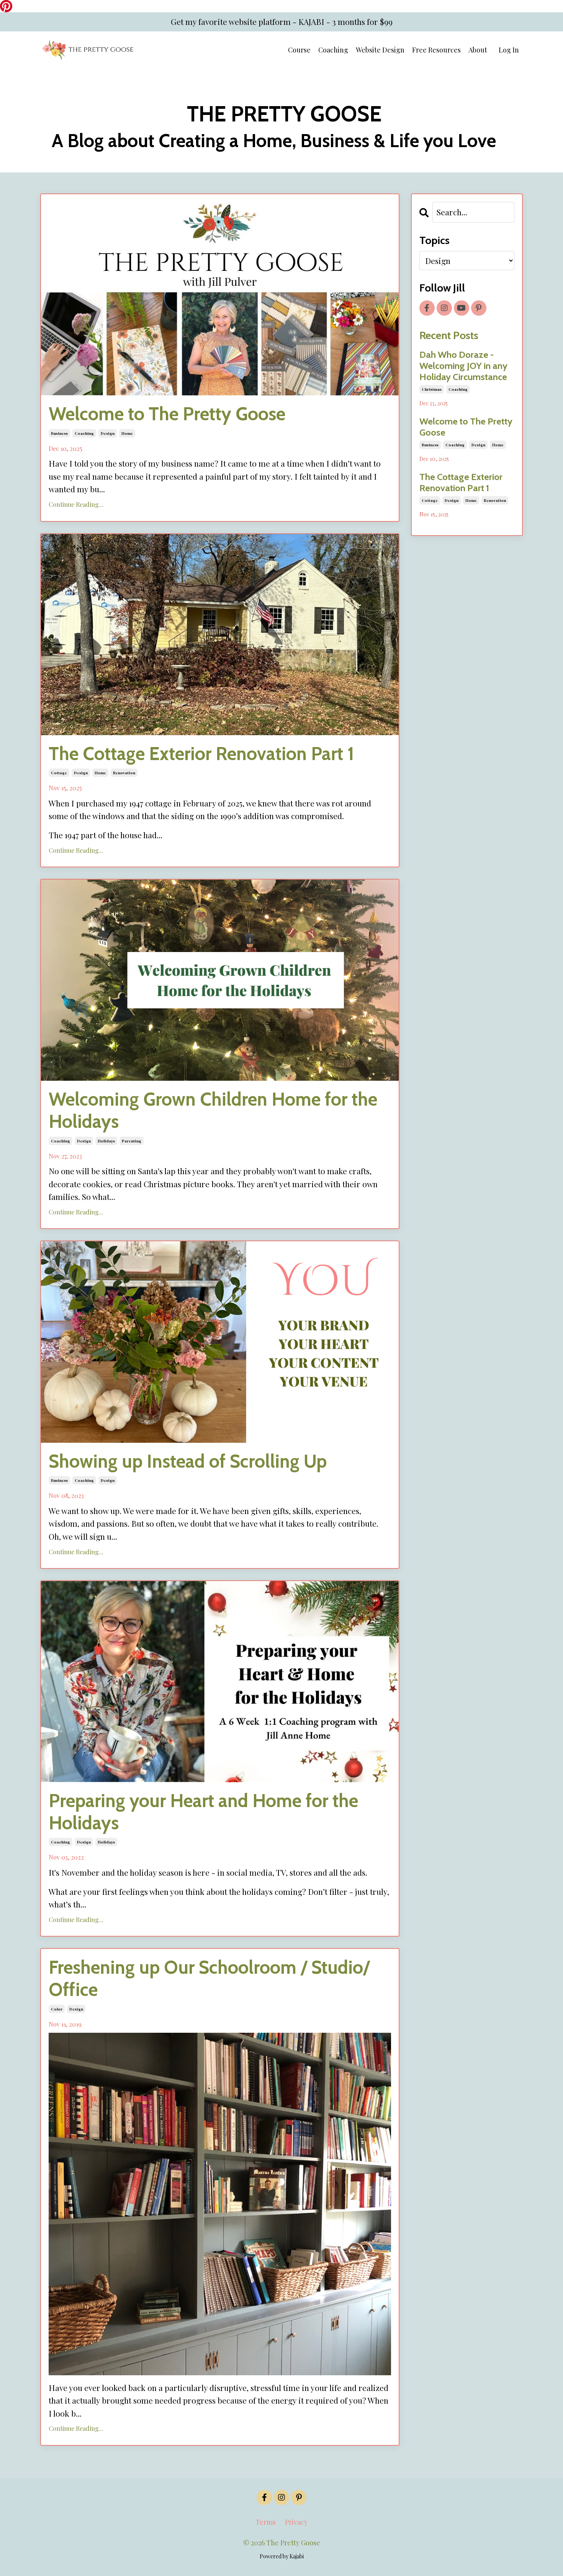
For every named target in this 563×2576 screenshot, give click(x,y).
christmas (432, 389)
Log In (509, 50)
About (478, 50)
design (108, 433)
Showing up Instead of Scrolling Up (188, 1461)
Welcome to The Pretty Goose (167, 414)
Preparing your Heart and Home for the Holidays (203, 1812)
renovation (124, 773)
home (127, 433)
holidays (106, 1141)
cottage (59, 773)
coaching (84, 433)
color (57, 2009)
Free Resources (436, 50)
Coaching (333, 50)
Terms (266, 2522)
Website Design (380, 50)
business (59, 433)
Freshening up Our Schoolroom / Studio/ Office (209, 1979)
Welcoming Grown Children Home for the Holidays (213, 1110)
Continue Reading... (76, 504)
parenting (132, 1141)
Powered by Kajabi (282, 2556)
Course (299, 50)
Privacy (296, 2522)
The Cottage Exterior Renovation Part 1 (201, 754)
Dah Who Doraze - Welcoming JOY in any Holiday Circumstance (463, 366)
